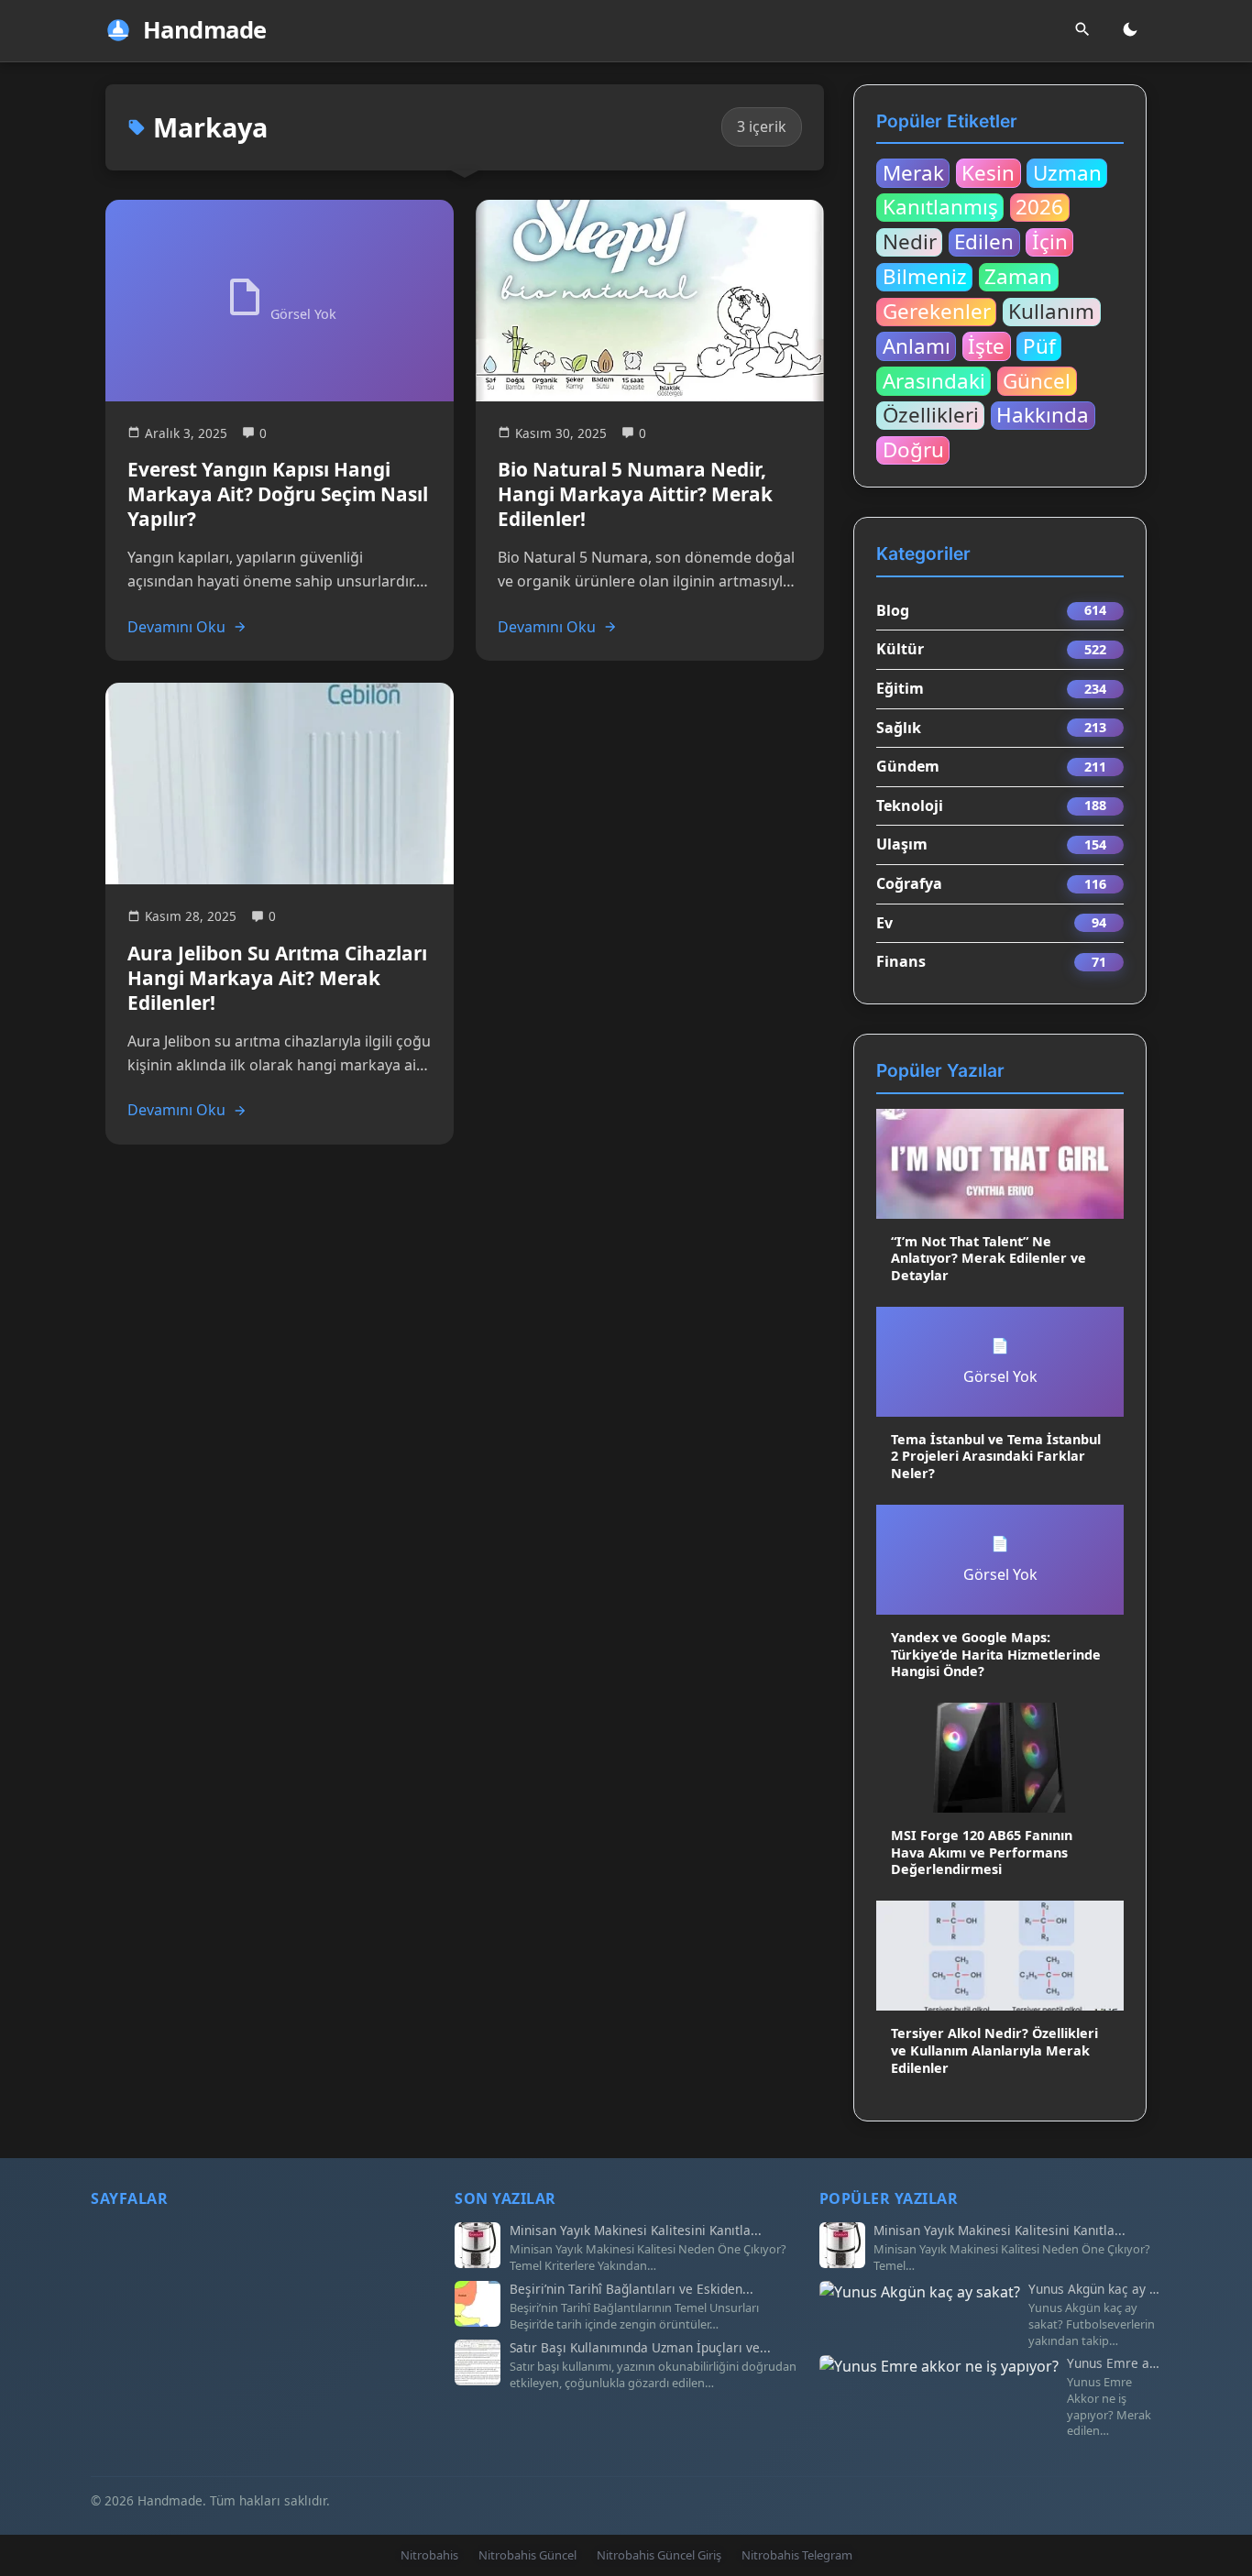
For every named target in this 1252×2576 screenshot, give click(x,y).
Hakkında (1043, 415)
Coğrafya (909, 883)
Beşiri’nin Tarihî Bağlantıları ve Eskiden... (631, 2289)
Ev (884, 923)
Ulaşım (902, 844)
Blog (893, 610)
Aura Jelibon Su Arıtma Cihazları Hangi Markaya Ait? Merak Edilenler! (277, 978)
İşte (986, 345)
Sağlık (899, 728)
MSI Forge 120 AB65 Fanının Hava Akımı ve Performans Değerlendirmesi (982, 1852)
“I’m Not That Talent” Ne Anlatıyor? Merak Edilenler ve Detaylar (988, 1258)
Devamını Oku (176, 627)
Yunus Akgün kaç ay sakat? (1095, 2289)
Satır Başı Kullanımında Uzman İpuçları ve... (640, 2348)
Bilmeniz (925, 277)
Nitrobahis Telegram (797, 2555)
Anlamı (917, 345)
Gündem (908, 766)
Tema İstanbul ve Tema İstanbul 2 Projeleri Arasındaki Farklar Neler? (996, 1456)
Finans (901, 961)
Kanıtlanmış (940, 207)
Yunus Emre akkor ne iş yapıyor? (1114, 2363)
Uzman (1067, 172)
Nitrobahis (429, 2555)
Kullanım (1051, 312)
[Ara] (1082, 31)
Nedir (910, 242)
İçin (1050, 242)
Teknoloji (910, 806)
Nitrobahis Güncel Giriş (659, 2555)
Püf (1039, 345)
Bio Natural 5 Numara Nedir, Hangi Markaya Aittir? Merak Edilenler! (635, 494)
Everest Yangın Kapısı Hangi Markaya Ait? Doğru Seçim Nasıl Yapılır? (278, 494)
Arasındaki (934, 380)
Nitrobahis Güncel (527, 2555)
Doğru (913, 450)
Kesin (988, 172)
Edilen (984, 242)
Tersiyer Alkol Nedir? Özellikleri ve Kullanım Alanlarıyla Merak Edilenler (994, 2050)
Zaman (1018, 277)
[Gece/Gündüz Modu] (1130, 31)
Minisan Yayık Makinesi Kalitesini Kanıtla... (636, 2231)
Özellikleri (931, 415)
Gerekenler (937, 312)
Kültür (900, 649)
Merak (913, 172)
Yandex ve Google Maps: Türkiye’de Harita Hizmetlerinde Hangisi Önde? (996, 1654)
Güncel (1037, 380)
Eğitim (900, 688)
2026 (1039, 207)
